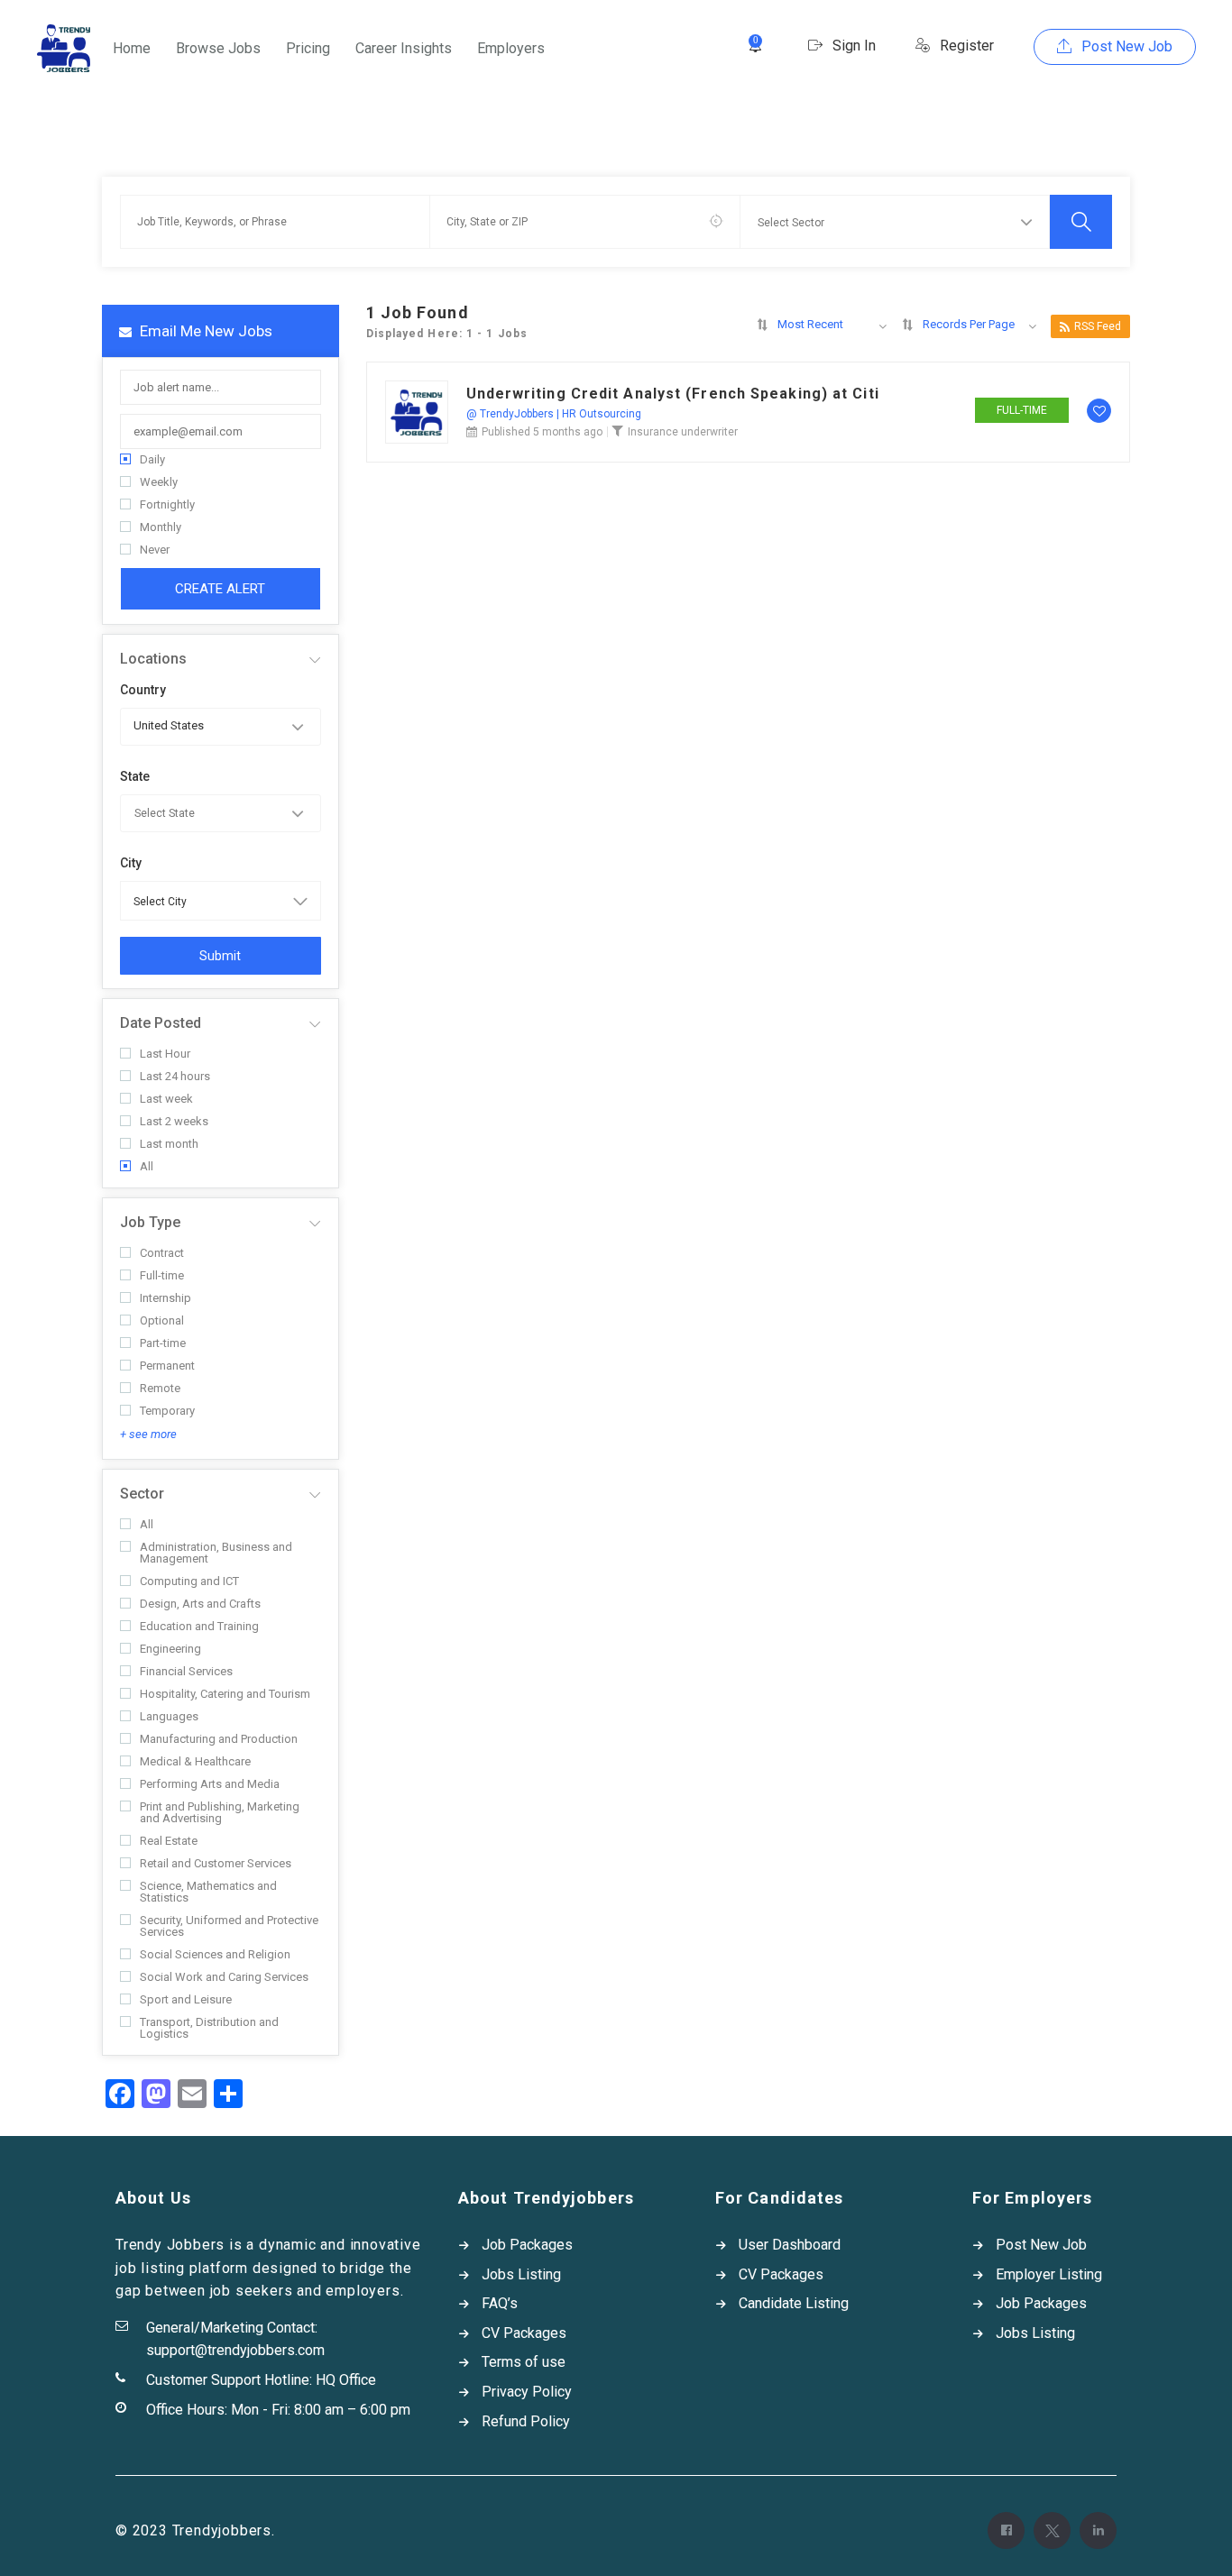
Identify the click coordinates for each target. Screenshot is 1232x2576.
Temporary (167, 1411)
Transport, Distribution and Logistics (209, 2028)
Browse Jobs (218, 48)
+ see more (148, 1434)
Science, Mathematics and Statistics (208, 1892)
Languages (169, 1716)
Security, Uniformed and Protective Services (229, 1926)
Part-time (163, 1343)
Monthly (161, 527)
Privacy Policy (527, 2392)
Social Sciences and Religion (215, 1954)
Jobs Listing (521, 2274)
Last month (169, 1144)
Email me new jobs (204, 331)
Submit (220, 956)
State (135, 776)
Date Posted (161, 1023)
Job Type (150, 1222)
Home (132, 48)
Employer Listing (1049, 2274)
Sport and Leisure (186, 1999)
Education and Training (199, 1626)
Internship (165, 1298)
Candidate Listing (794, 2303)
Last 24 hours (175, 1076)
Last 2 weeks (174, 1121)
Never (155, 550)
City (131, 863)
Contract (162, 1253)
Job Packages (527, 2245)
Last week (166, 1099)
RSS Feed (1098, 326)
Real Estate (169, 1841)
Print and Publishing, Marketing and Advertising (220, 1812)
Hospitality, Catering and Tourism (225, 1694)
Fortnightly (167, 504)
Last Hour (165, 1054)
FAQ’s (500, 2303)
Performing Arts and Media (210, 1784)
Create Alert (220, 589)
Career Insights (404, 48)
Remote (160, 1388)
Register (965, 46)
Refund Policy (526, 2421)
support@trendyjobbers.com (235, 2350)
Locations (153, 659)
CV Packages (524, 2333)
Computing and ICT (189, 1581)
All (147, 1166)
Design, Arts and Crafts (200, 1604)
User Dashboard (790, 2245)
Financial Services (186, 1671)
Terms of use (524, 2362)
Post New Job (1125, 46)
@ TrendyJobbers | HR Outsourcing (554, 414)
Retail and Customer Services (216, 1863)
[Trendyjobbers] (64, 48)
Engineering (170, 1649)
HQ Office (346, 2380)
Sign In (852, 46)
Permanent (167, 1366)
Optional (162, 1320)
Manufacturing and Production (219, 1739)
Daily (152, 459)
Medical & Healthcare (195, 1761)
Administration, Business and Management (216, 1553)
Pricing (308, 48)
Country (143, 690)
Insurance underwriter (683, 432)
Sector (142, 1494)
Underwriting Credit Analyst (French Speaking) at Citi (673, 394)
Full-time (162, 1275)
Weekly (159, 482)
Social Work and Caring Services (224, 1977)
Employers (511, 48)
